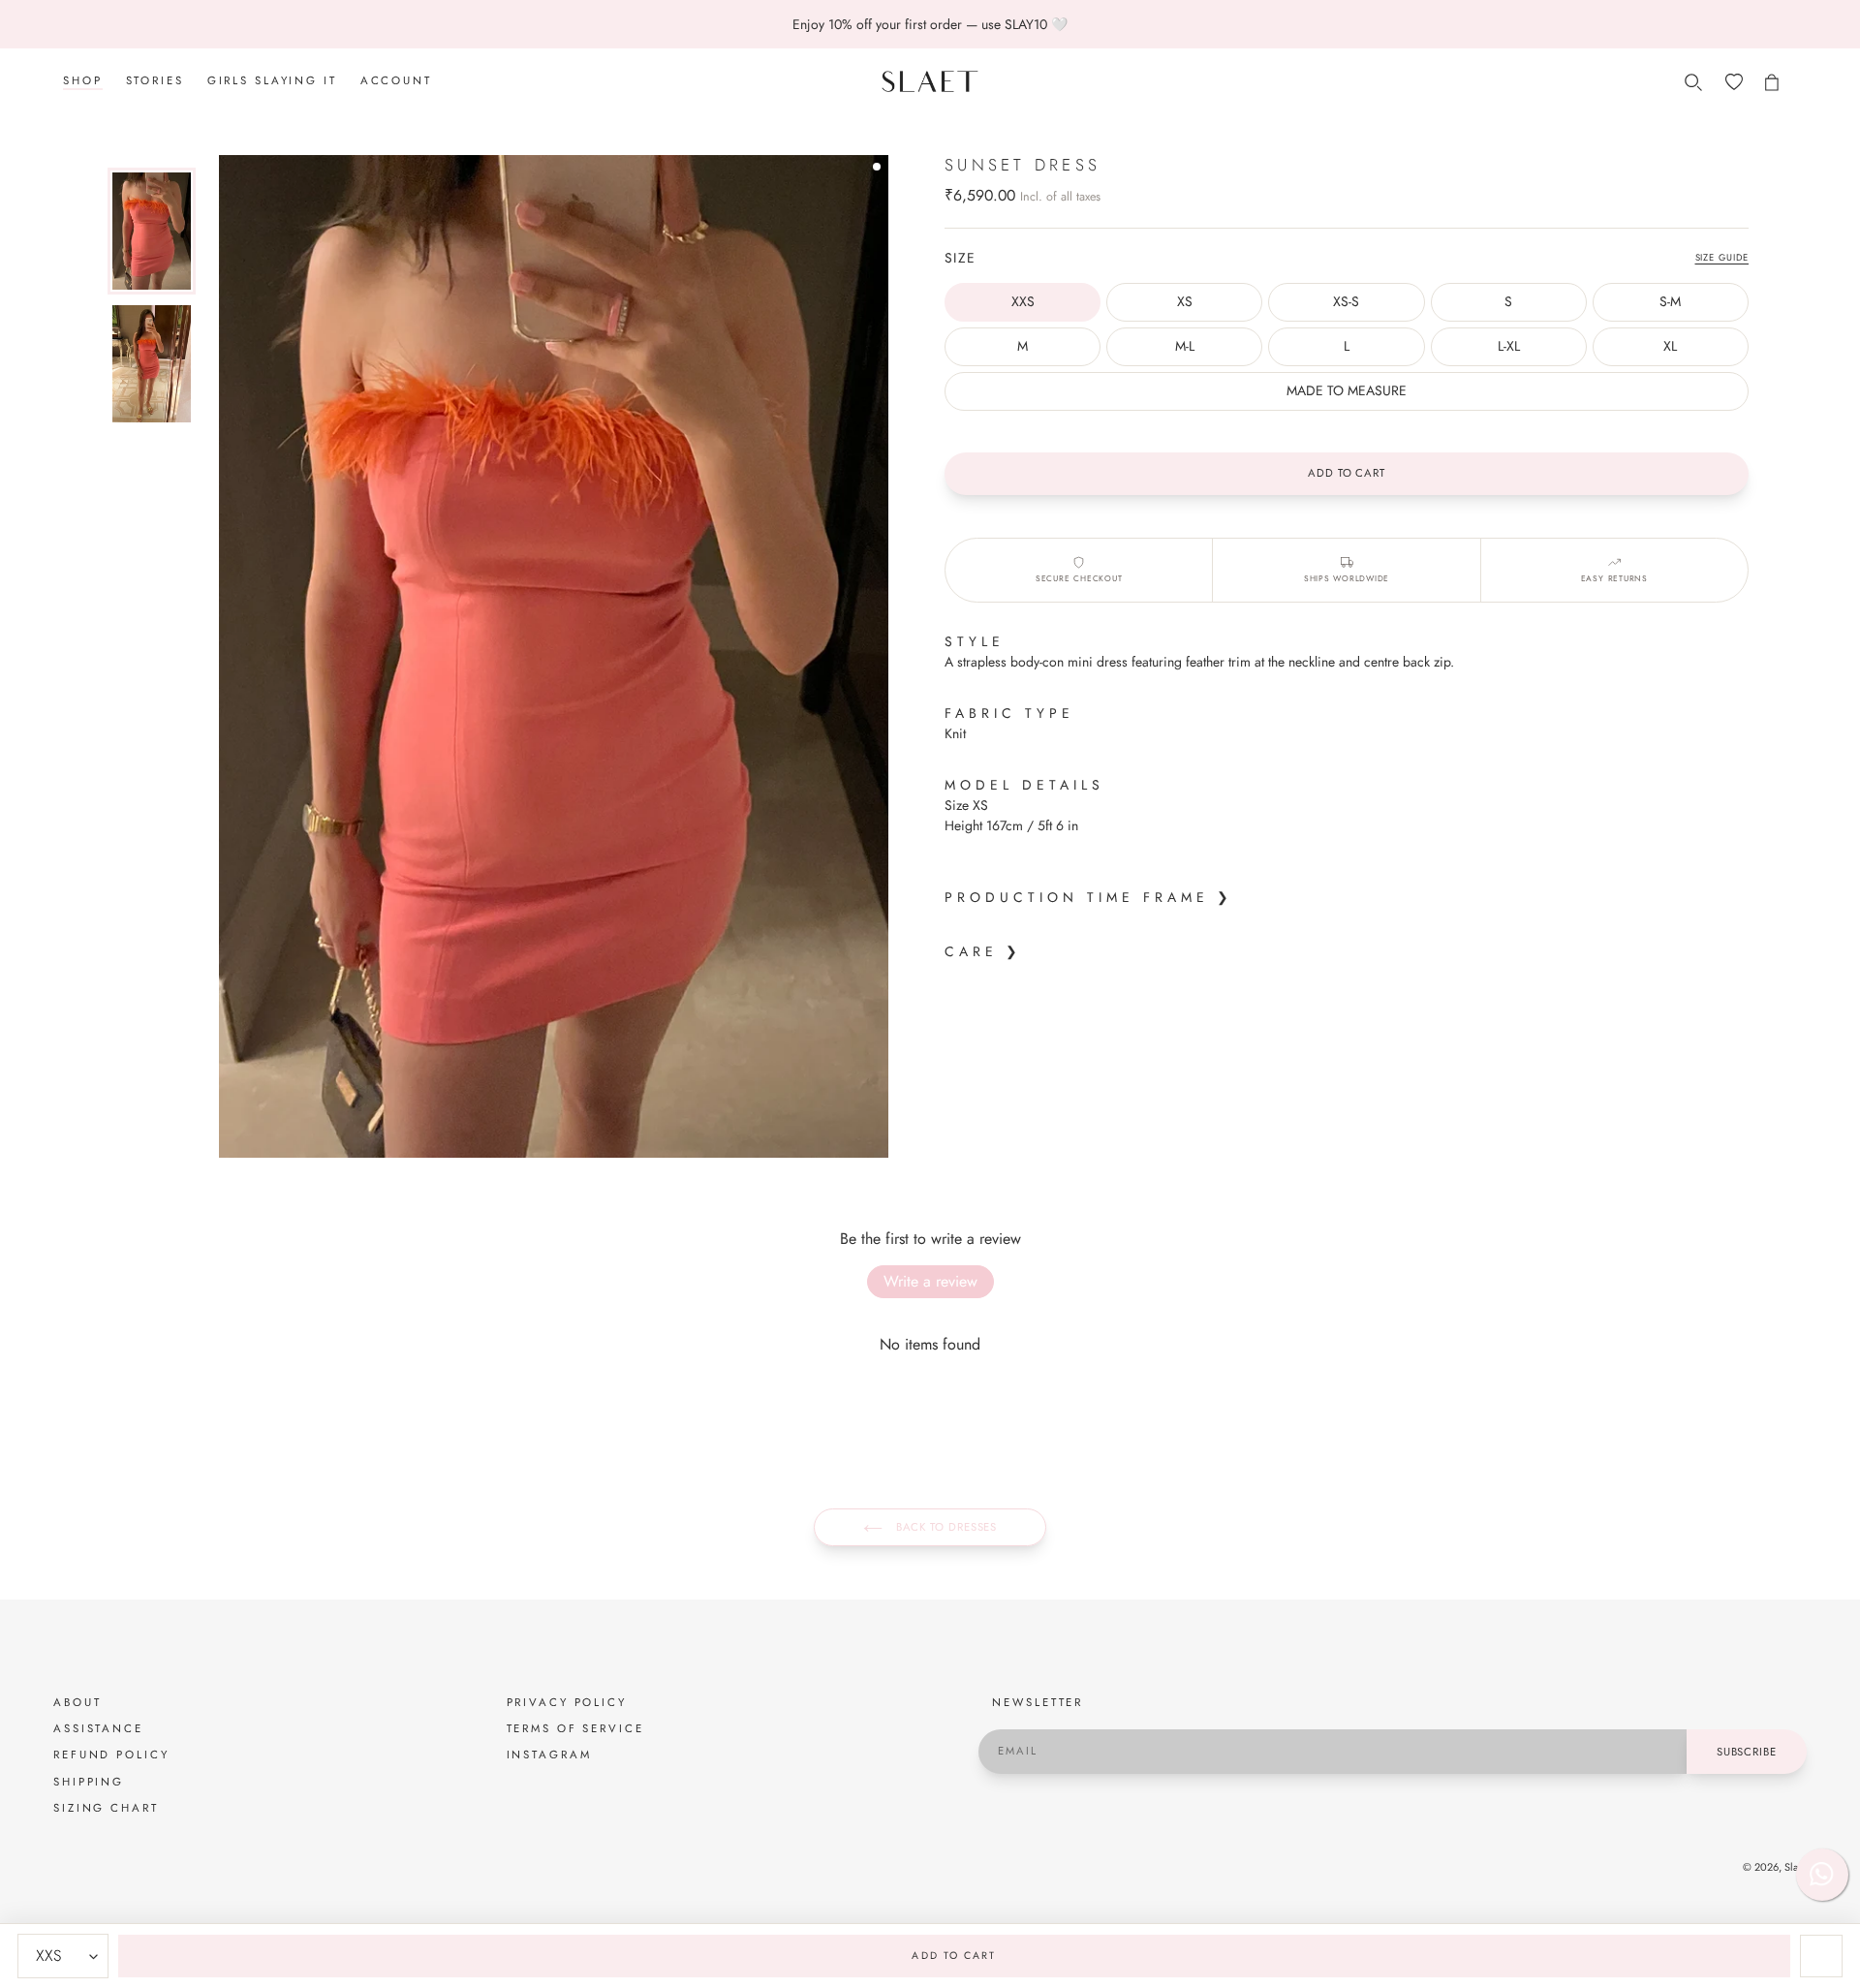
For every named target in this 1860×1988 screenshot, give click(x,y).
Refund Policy (111, 1755)
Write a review (930, 1281)
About (77, 1702)
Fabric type (1009, 713)
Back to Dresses (945, 1527)
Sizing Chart (106, 1808)
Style (975, 641)
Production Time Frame (1077, 897)
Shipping (89, 1782)
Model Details (1024, 785)
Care (971, 951)
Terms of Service (575, 1728)
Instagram (549, 1755)
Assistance (98, 1728)
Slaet (1796, 1867)
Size (961, 258)
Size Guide (1722, 258)
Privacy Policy (567, 1702)
